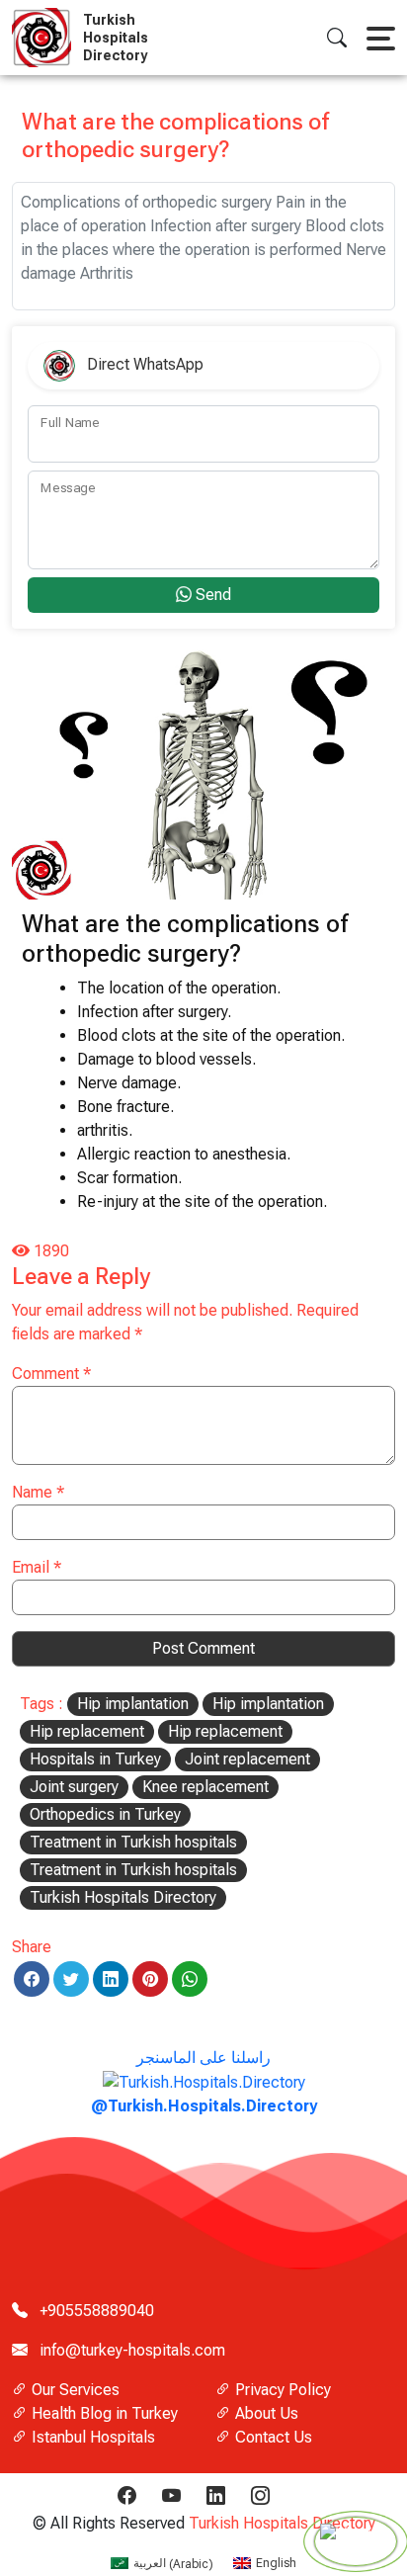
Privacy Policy (281, 2390)
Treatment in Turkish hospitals (133, 1842)
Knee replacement (205, 1787)
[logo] (45, 38)
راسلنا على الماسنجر (204, 2082)
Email (37, 1567)
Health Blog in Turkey (103, 2413)
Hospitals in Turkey (95, 1759)
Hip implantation (133, 1704)
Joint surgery (74, 1787)
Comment (51, 1374)
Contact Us (272, 2437)
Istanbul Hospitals (91, 2437)
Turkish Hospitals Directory (123, 1897)
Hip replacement (87, 1731)
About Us (265, 2413)
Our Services (74, 2390)
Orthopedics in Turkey (105, 1814)
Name (38, 1492)
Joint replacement (247, 1759)
